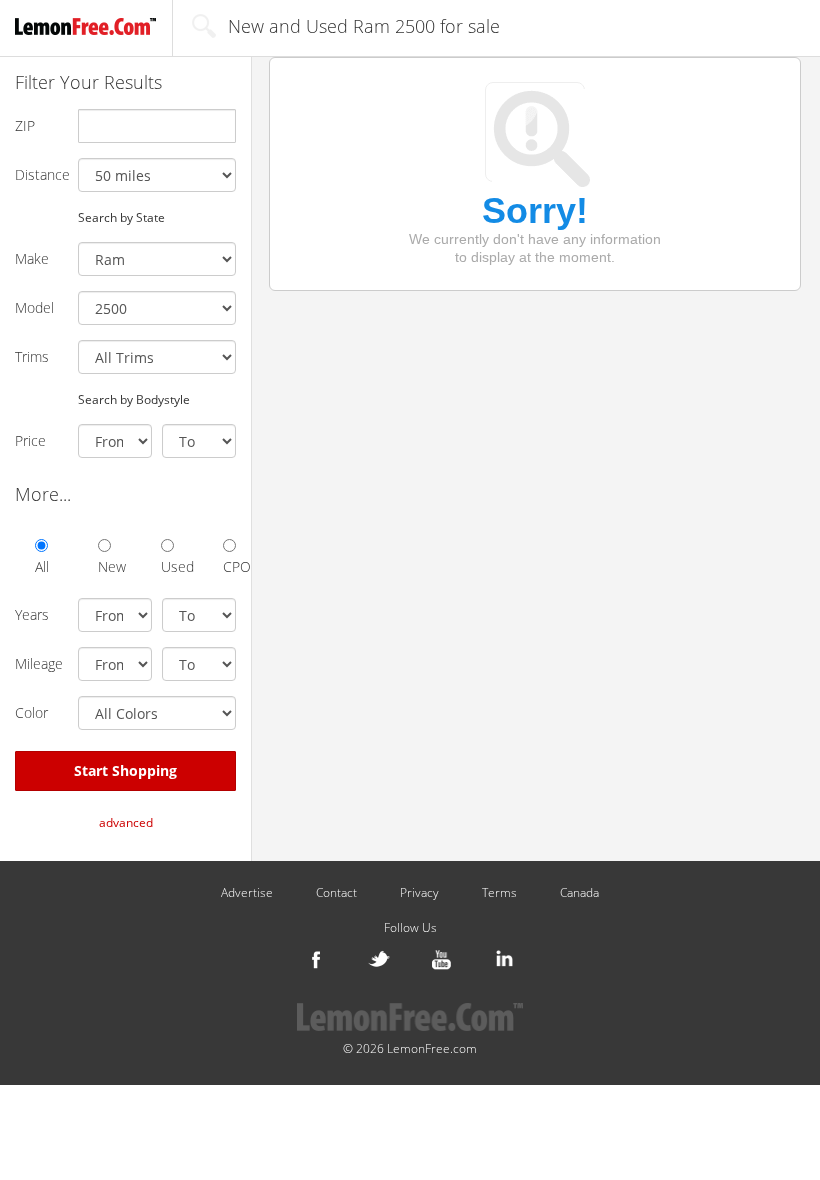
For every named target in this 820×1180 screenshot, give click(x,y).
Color (31, 712)
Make (32, 258)
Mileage (39, 663)
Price (30, 440)
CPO (229, 566)
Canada (579, 893)
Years (32, 614)
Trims (32, 356)
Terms (499, 893)
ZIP (25, 125)
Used (167, 566)
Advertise (247, 893)
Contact (336, 893)
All (41, 566)
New (104, 566)
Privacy (419, 893)
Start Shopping (125, 770)
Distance (39, 174)
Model (34, 307)
